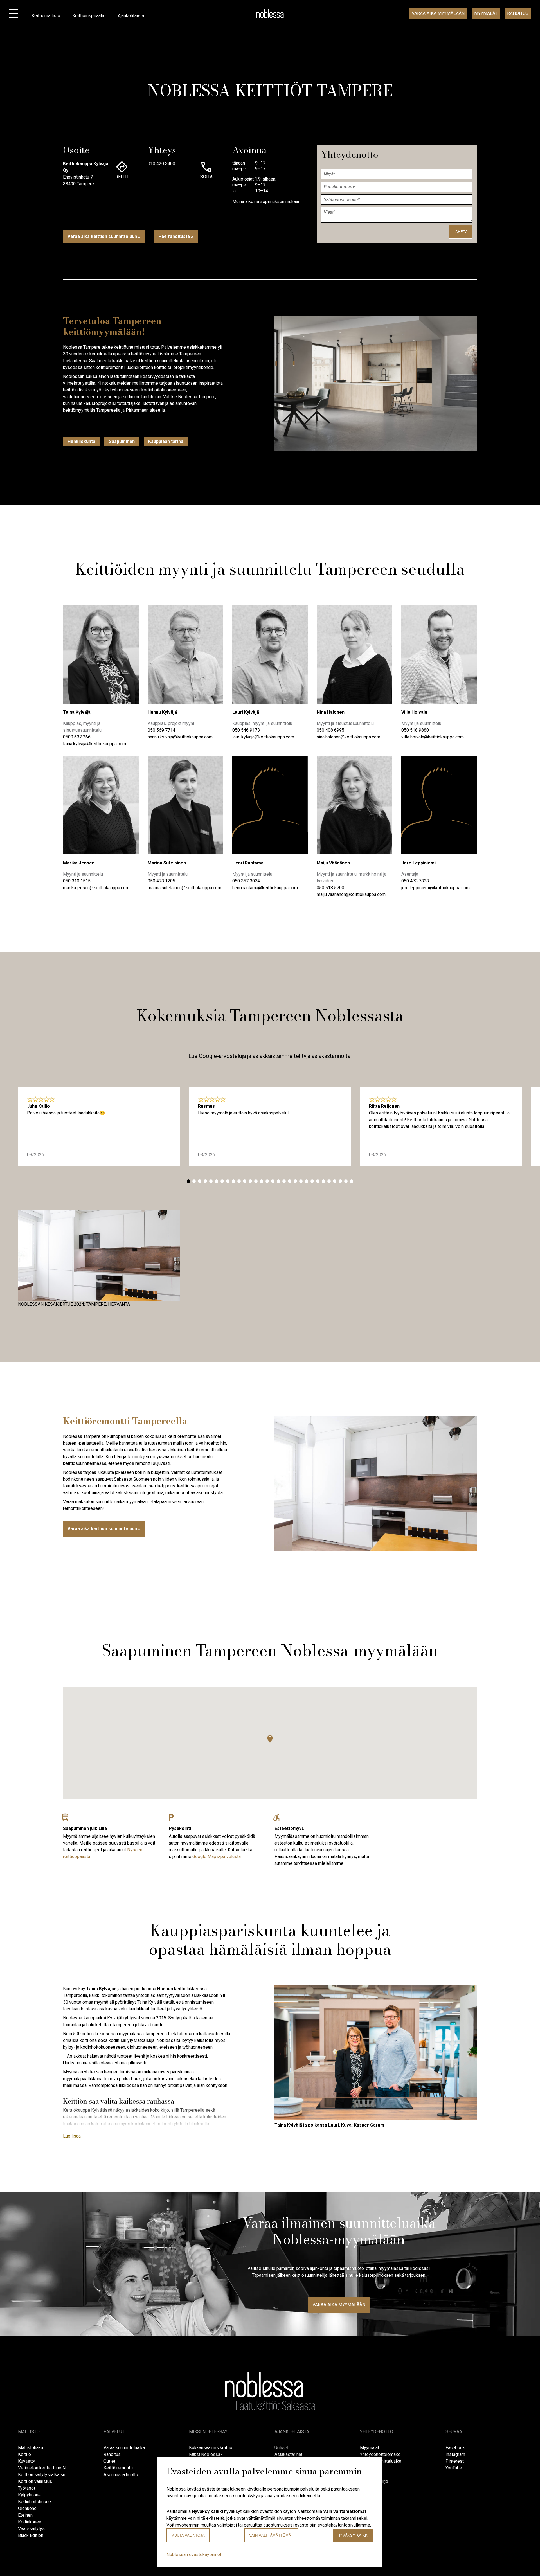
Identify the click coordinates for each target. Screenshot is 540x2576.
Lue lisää (72, 2136)
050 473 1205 (161, 881)
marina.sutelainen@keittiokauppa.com (184, 888)
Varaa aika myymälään (438, 13)
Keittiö (24, 2454)
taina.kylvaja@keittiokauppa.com (94, 744)
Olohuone (27, 2508)
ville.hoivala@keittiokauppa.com (433, 737)
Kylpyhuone (29, 2495)
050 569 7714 (161, 730)
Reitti (122, 177)
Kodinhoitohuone (34, 2502)
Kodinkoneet (30, 2522)
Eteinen (25, 2515)
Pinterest (455, 2461)
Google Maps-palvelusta (217, 1856)
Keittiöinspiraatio (89, 16)
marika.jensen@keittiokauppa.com (96, 888)
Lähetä (461, 232)
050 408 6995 (330, 730)
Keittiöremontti (118, 2468)
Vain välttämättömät (271, 2535)
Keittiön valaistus (35, 2481)
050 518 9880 (415, 730)
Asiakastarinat (288, 2454)
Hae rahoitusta (174, 236)
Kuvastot (27, 2461)
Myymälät (486, 13)
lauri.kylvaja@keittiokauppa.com (263, 737)
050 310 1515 (77, 881)
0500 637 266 (77, 737)
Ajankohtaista (131, 16)
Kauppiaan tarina (166, 441)
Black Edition (31, 2535)
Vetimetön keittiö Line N (42, 2468)
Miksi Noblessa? (206, 2454)
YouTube (454, 2468)
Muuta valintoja (188, 2535)
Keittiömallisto (46, 16)
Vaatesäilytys (31, 2529)
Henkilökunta (81, 441)
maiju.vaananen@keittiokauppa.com (351, 894)
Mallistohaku (31, 2448)
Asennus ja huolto (121, 2475)
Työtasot (27, 2488)
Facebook (455, 2448)
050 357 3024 (246, 881)
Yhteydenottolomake (380, 2454)
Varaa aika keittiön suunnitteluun (102, 236)
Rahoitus (518, 13)
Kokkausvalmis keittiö (211, 2448)
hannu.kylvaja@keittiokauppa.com (180, 737)
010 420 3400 (161, 164)
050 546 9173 (246, 730)
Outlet (109, 2461)
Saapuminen (122, 441)
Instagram (455, 2454)
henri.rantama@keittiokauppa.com (265, 888)
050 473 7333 (415, 881)
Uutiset (282, 2448)
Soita (206, 177)
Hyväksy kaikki (353, 2535)
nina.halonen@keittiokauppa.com (348, 737)
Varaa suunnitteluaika (124, 2448)
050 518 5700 (330, 888)
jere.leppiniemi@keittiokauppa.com (436, 888)
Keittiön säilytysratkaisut (42, 2475)
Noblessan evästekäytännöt (194, 2554)
